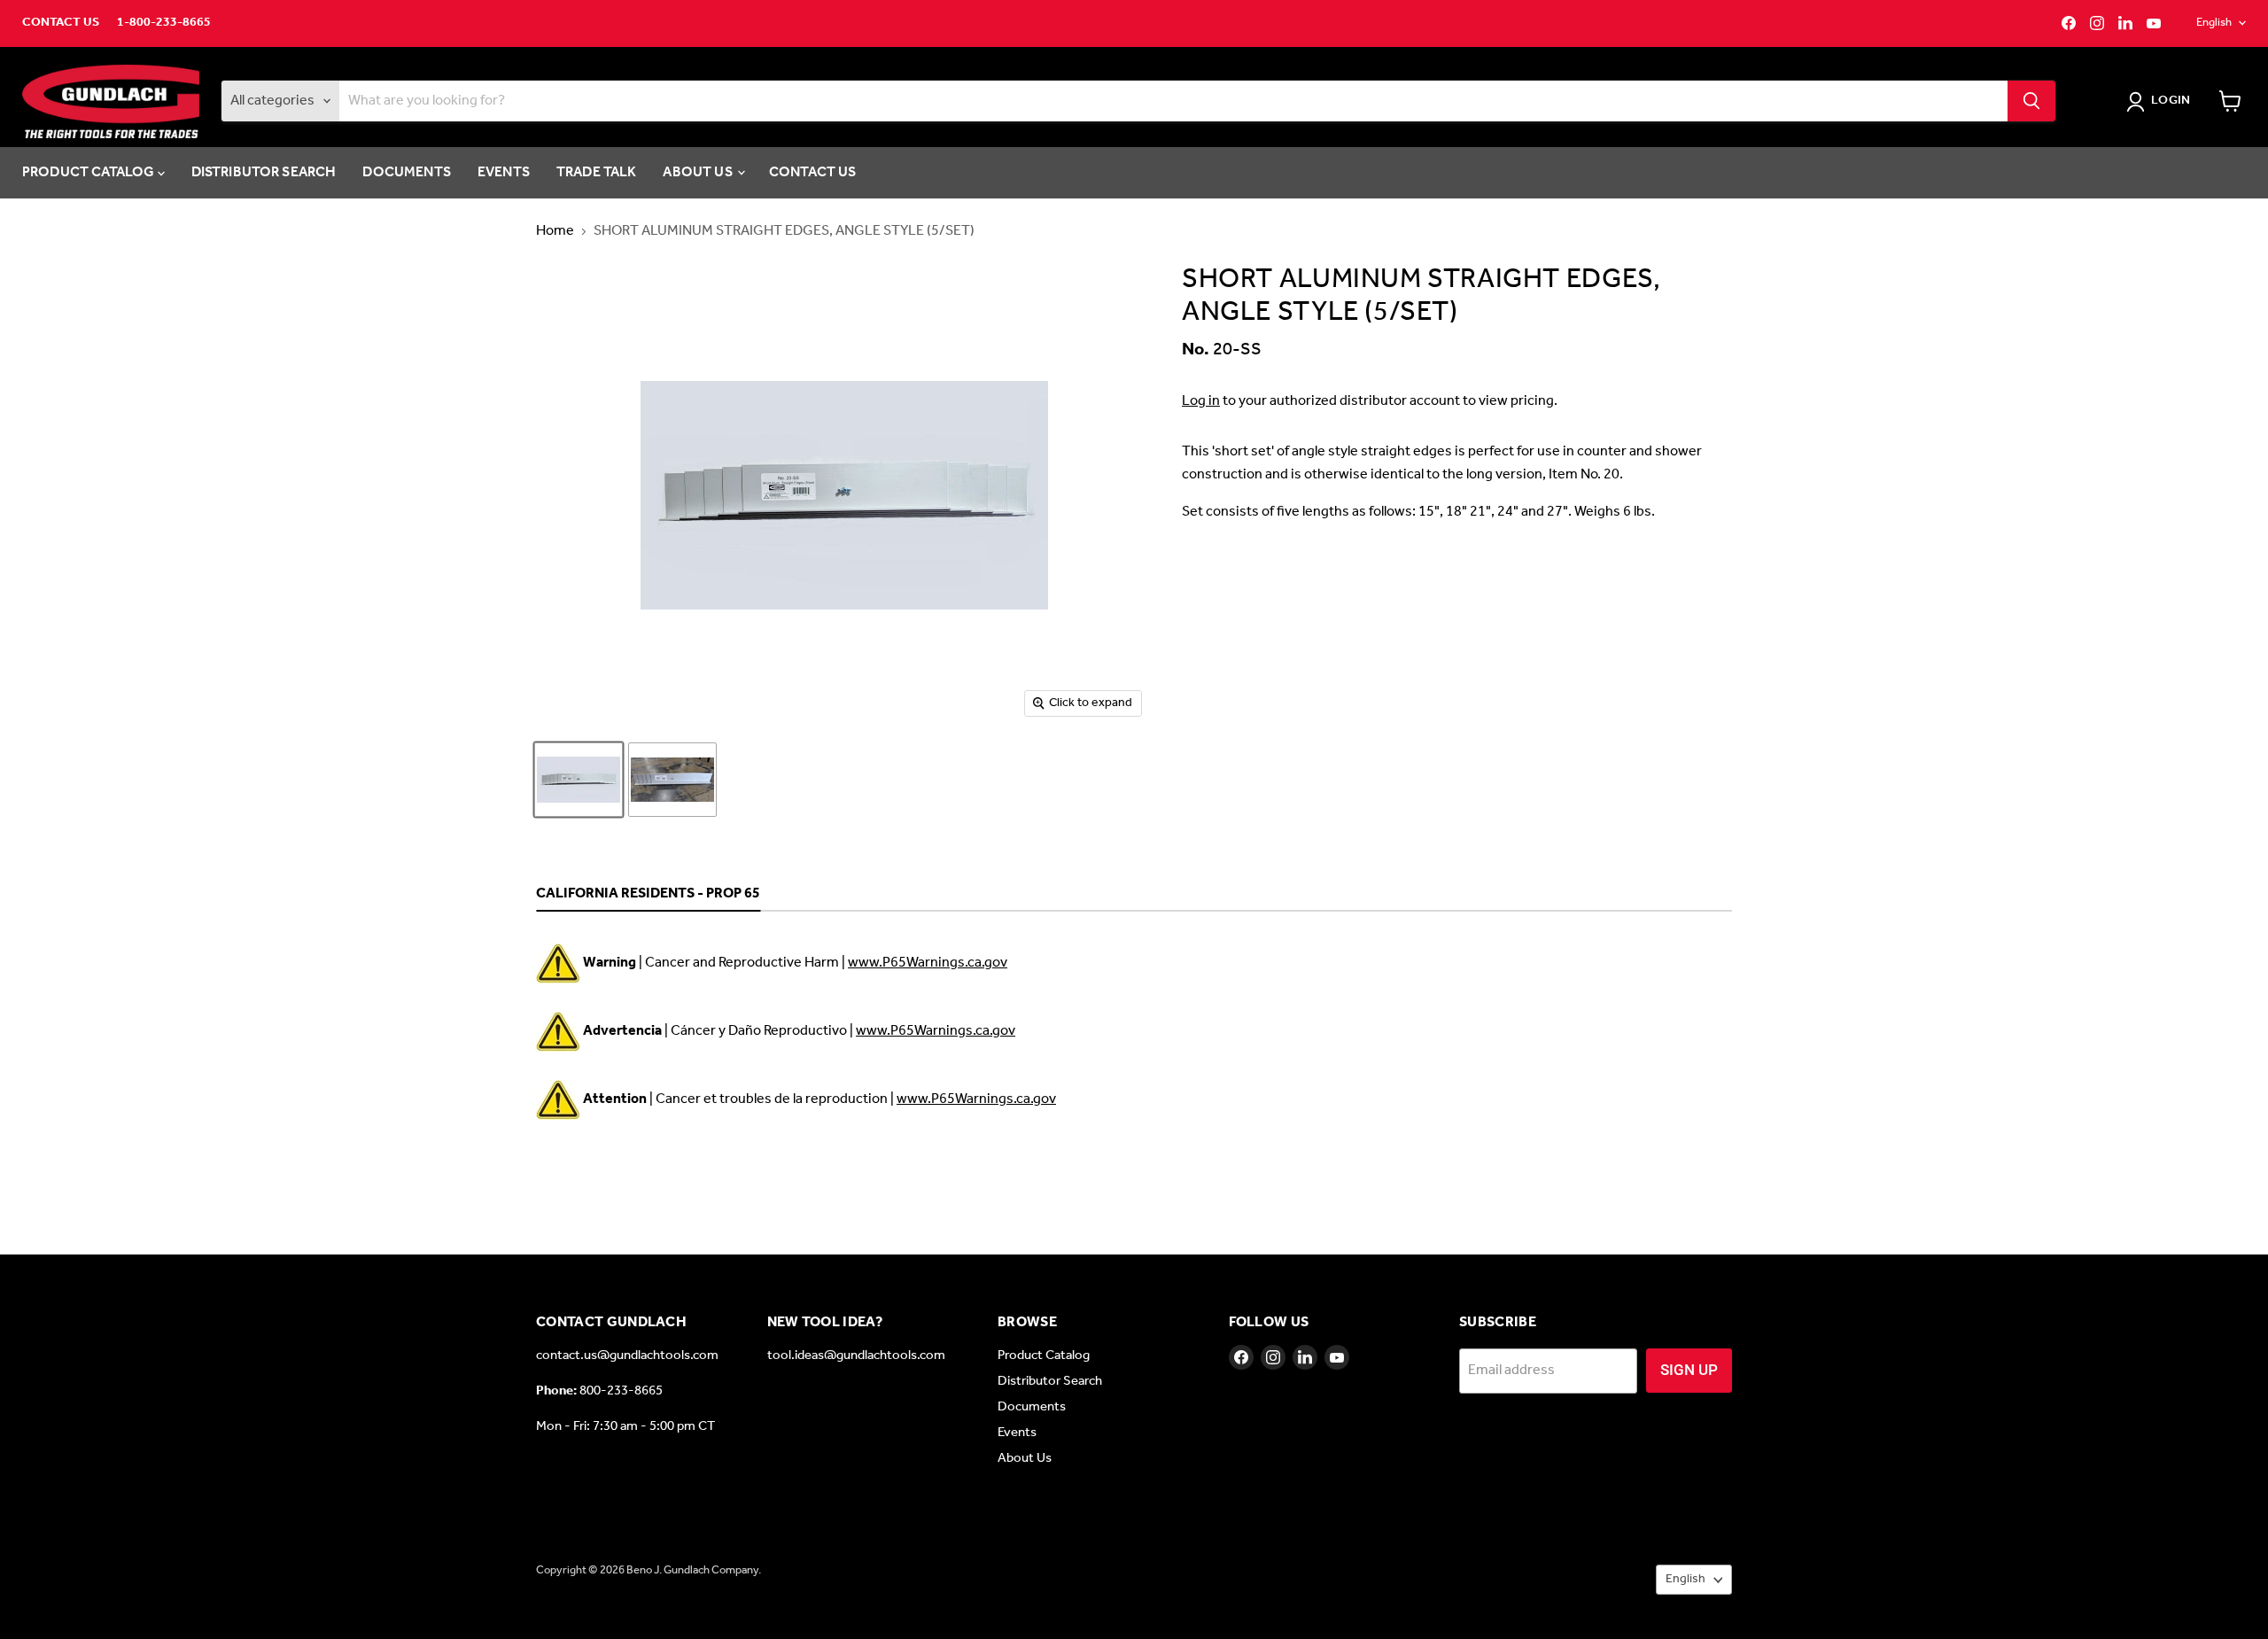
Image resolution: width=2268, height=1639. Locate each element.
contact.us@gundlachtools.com (627, 1355)
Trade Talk (597, 172)
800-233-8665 (621, 1391)
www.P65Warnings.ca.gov (928, 963)
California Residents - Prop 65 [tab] (648, 895)
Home (555, 231)
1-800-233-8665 (164, 23)
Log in (1201, 401)
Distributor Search (264, 172)
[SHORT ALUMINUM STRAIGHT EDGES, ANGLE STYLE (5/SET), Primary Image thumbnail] (579, 780)
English (2214, 23)
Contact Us (61, 23)
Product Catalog (90, 172)
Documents (406, 172)
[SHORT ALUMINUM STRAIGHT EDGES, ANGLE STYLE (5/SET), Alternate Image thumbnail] (672, 780)
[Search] (2031, 101)
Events (504, 172)
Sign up (1689, 1370)
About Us (699, 172)
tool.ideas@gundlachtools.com (856, 1355)
